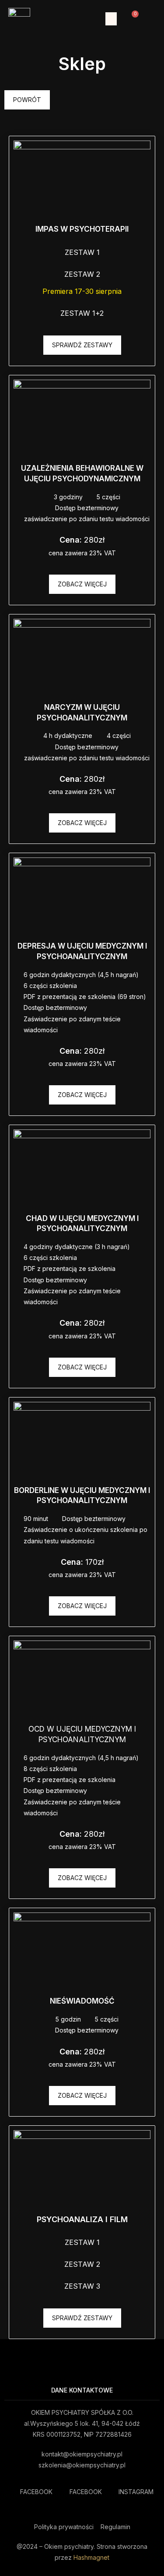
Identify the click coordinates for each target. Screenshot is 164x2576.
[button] (111, 19)
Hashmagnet (91, 2557)
